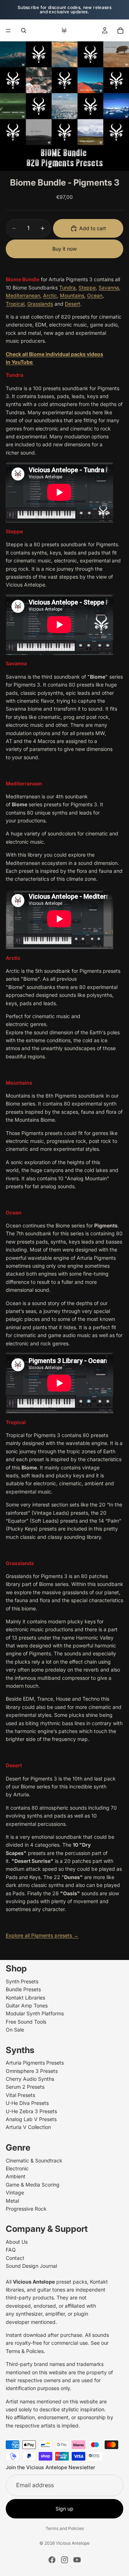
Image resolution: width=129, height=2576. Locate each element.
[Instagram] (64, 2560)
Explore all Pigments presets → (42, 1935)
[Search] (24, 31)
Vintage (15, 2192)
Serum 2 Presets (25, 2087)
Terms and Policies (65, 2528)
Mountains (72, 295)
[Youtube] (77, 2560)
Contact (15, 2258)
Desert (73, 304)
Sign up (64, 2509)
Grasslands (40, 304)
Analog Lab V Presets (31, 2119)
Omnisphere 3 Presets (32, 2071)
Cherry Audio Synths (30, 2079)
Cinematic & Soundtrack (34, 2160)
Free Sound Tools (26, 2022)
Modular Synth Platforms (35, 2013)
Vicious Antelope (73, 2543)
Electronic (17, 2168)
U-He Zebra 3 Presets (31, 2111)
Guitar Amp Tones (27, 2005)
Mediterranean (23, 295)
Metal (12, 2200)
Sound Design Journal (31, 2266)
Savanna (109, 288)
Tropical (15, 304)
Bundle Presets (23, 1989)
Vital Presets (20, 2095)
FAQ (11, 2250)
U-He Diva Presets (27, 2103)
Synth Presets (22, 1981)
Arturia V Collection (28, 2127)
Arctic (50, 295)
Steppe (87, 288)
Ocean (95, 295)
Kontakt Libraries (25, 1998)
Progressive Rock (26, 2209)
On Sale (15, 2030)
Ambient (16, 2176)
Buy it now (64, 249)
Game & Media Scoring (33, 2185)
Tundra (67, 288)
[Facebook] (52, 2560)
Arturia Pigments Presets (35, 2063)
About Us (17, 2242)
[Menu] (8, 31)
